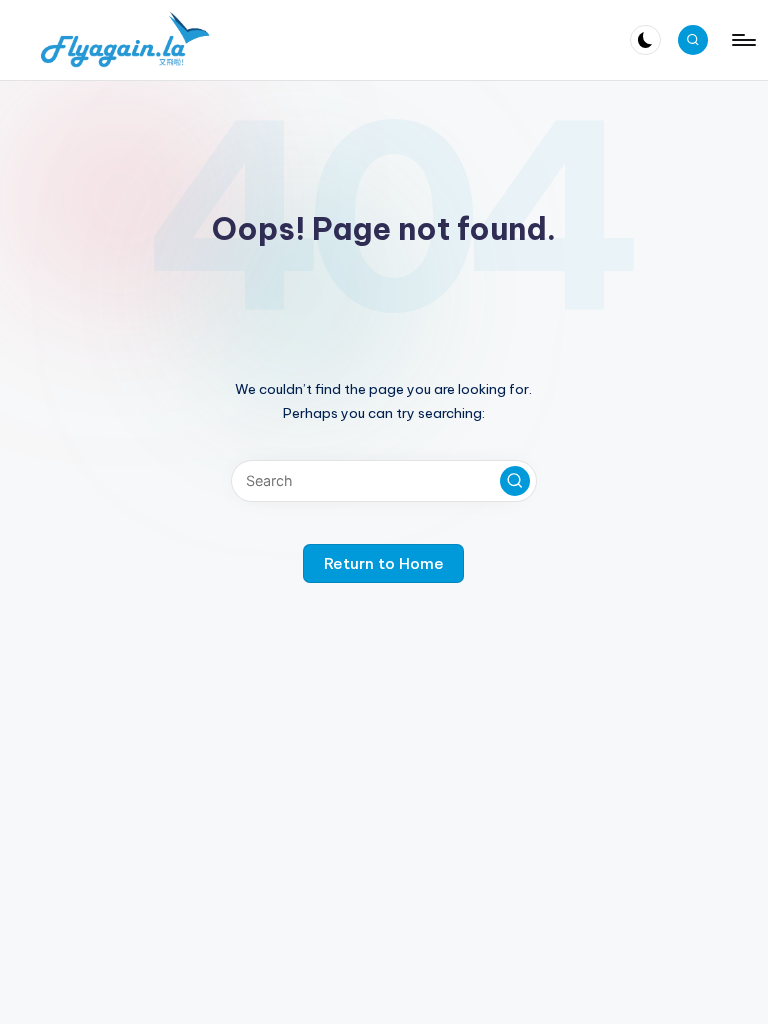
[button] (515, 481)
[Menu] (742, 40)
